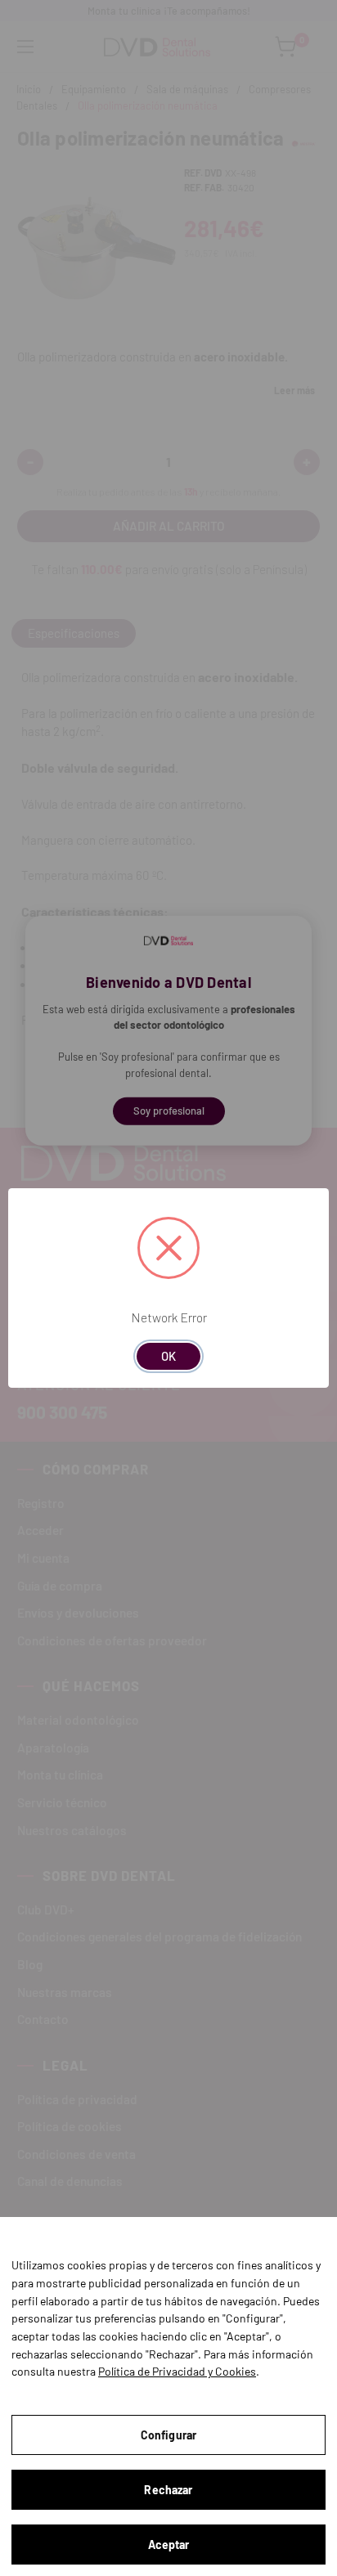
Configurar (168, 2435)
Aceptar (169, 2545)
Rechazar (168, 2490)
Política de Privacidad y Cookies (177, 2371)
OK (168, 1356)
